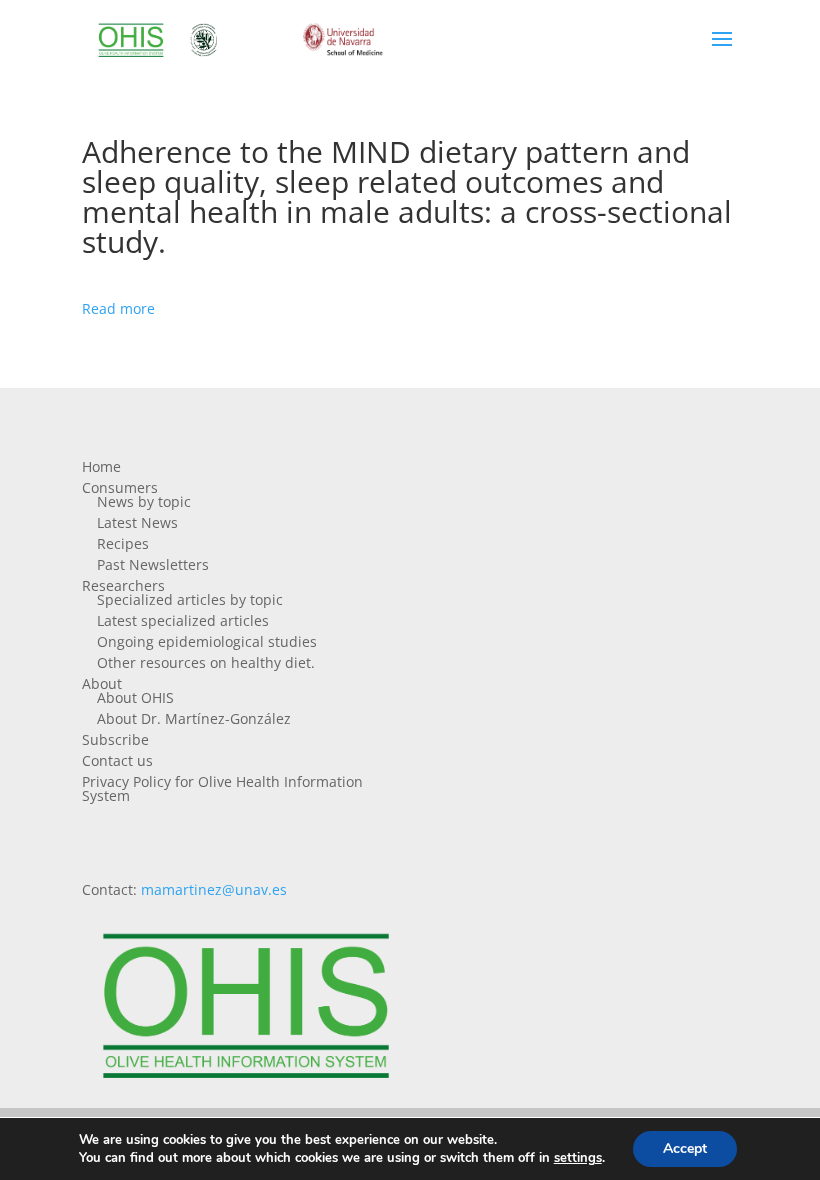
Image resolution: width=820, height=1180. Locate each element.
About (102, 683)
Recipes (123, 543)
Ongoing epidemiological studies (207, 641)
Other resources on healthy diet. (206, 662)
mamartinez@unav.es (214, 889)
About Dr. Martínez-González (194, 718)
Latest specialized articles (183, 620)
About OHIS (135, 697)
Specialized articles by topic (190, 599)
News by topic (144, 501)
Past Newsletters (153, 564)
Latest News (137, 522)
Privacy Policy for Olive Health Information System (222, 788)
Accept (685, 1148)
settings (578, 1158)
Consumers (120, 487)
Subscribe (115, 739)
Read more (118, 308)
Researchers (123, 585)
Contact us (117, 760)
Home (101, 466)
